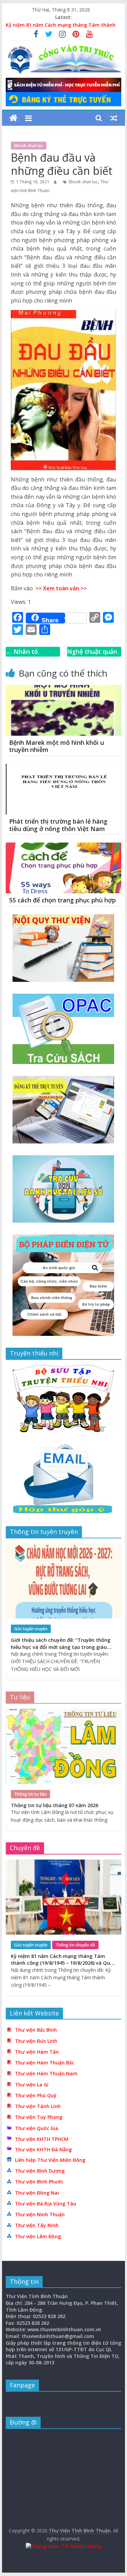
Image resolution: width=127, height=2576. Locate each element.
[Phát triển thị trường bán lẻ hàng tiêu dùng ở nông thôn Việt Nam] (64, 768)
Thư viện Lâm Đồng (38, 2236)
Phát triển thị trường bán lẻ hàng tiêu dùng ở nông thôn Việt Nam (58, 825)
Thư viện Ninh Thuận (40, 2214)
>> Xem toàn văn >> (60, 588)
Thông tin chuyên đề (75, 1945)
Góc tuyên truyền (31, 1629)
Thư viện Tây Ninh (37, 2225)
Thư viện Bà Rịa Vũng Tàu (46, 2204)
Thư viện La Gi (32, 2085)
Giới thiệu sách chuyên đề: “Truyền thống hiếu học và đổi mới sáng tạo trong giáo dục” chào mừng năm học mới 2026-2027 (61, 1647)
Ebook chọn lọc (29, 146)
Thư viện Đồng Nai (37, 2193)
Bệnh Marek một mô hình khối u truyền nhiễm (57, 746)
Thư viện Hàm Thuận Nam (46, 2073)
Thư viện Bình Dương (40, 2171)
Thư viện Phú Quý (36, 2095)
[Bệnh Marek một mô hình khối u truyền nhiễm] (64, 689)
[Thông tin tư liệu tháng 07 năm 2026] (64, 1712)
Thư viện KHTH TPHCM (42, 2139)
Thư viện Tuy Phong (39, 2117)
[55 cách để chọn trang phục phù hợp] (64, 847)
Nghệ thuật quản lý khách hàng (92, 656)
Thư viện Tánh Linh (38, 2106)
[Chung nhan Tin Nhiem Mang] (63, 2546)
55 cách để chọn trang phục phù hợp (62, 900)
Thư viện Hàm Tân (37, 2052)
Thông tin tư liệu (30, 1794)
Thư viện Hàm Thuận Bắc (45, 2063)
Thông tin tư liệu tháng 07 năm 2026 (55, 1805)
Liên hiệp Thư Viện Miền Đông (50, 2160)
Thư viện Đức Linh (36, 2041)
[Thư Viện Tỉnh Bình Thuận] (13, 118)
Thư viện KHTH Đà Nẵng (43, 2149)
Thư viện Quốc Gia (37, 2128)
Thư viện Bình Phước (39, 2182)
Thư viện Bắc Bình (36, 2030)
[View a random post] (114, 118)
